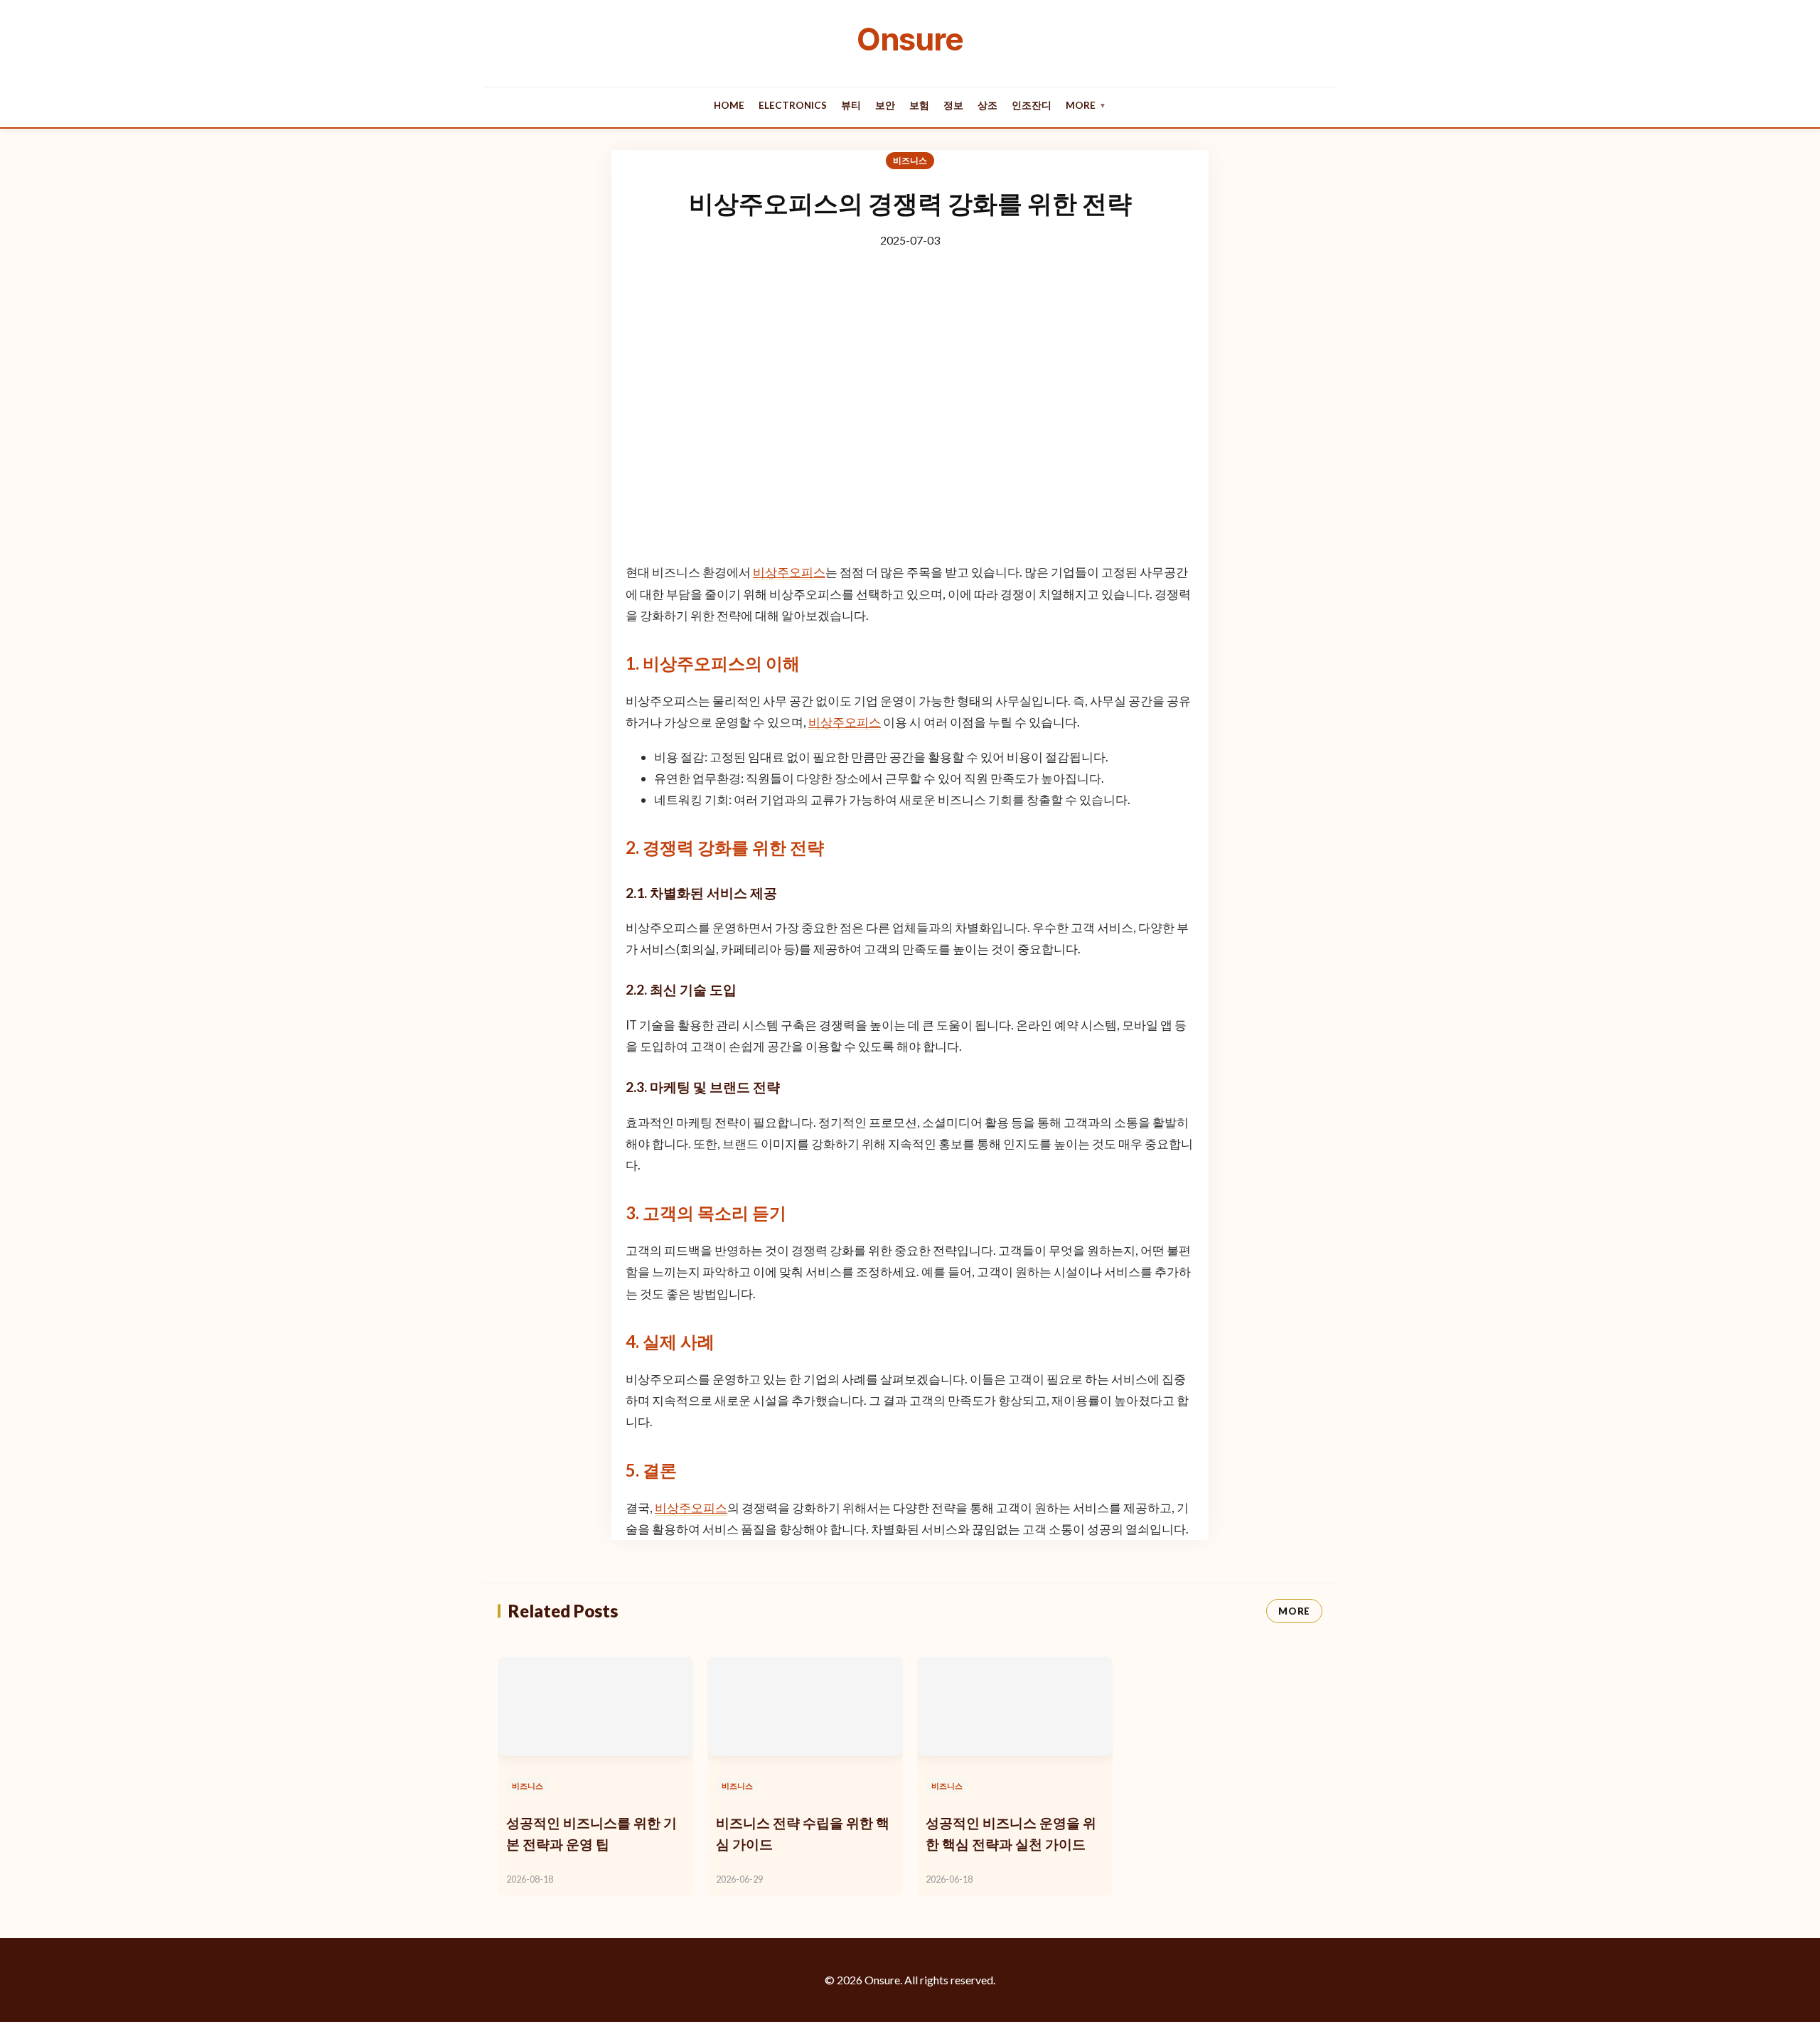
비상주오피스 (789, 572)
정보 (953, 105)
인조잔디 (1032, 105)
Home (729, 105)
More (1086, 105)
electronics (793, 105)
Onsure (910, 39)
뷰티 (851, 105)
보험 (919, 105)
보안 (885, 105)
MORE (1294, 1611)
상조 (987, 105)
